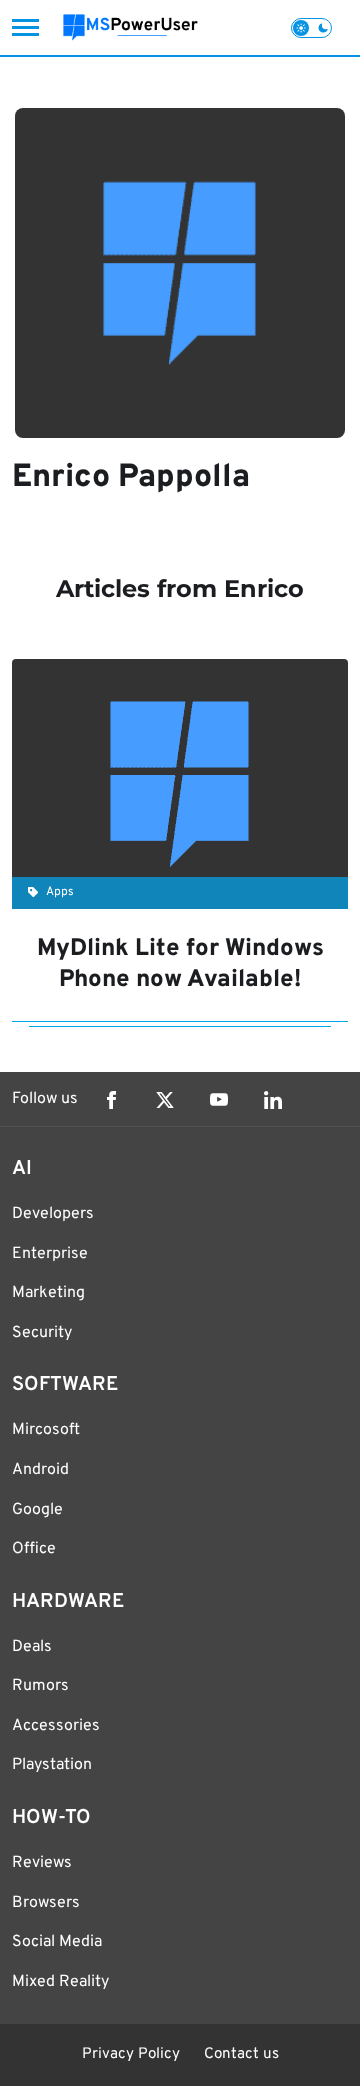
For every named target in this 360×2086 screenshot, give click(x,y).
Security (42, 1333)
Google (37, 1510)
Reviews (42, 1863)
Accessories (56, 1726)
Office (34, 1549)
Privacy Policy (131, 2054)
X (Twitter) (165, 1100)
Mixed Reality (60, 1982)
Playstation (52, 1765)
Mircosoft (46, 1430)
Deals (32, 1647)
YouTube (219, 1100)
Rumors (40, 1686)
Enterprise (50, 1254)
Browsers (46, 1903)
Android (40, 1470)
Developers (53, 1214)
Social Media (57, 1942)
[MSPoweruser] (130, 27)
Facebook (111, 1100)
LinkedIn (273, 1100)
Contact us (241, 2054)
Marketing (48, 1293)
